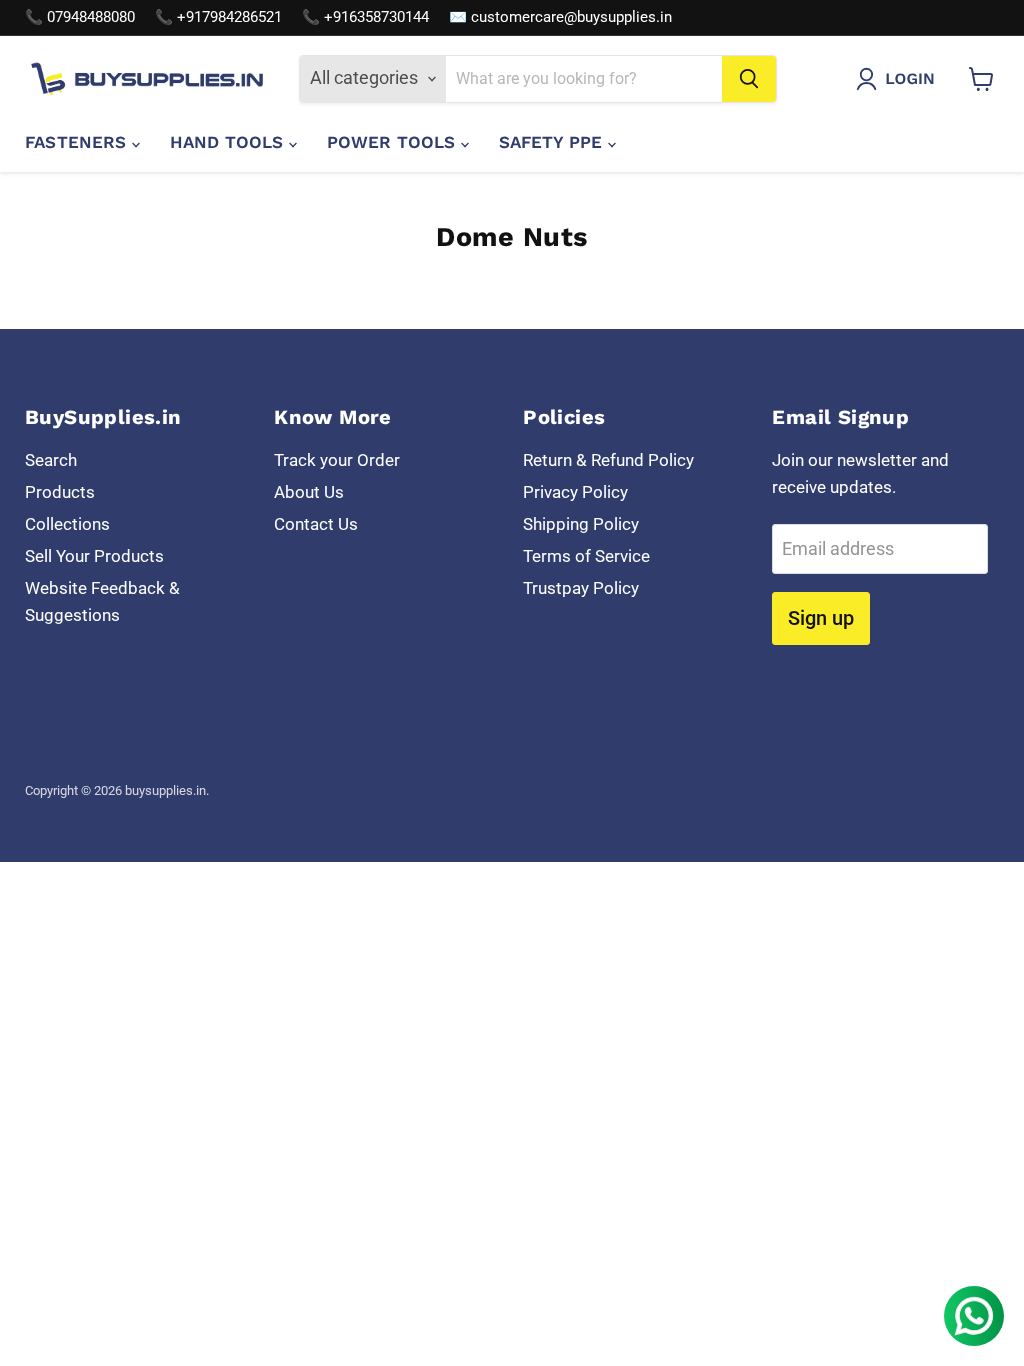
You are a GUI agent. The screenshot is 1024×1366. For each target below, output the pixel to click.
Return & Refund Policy (608, 460)
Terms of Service (586, 556)
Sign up (821, 618)
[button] (900, 79)
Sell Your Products (94, 556)
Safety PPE (553, 142)
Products (60, 492)
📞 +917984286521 (218, 17)
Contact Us (316, 524)
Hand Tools (229, 142)
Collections (67, 524)
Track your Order (337, 460)
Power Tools (394, 142)
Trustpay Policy (581, 588)
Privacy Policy (575, 492)
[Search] (749, 79)
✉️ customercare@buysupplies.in (560, 17)
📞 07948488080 (80, 17)
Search (51, 460)
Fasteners (78, 142)
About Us (309, 492)
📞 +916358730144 (365, 17)
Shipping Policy (581, 524)
